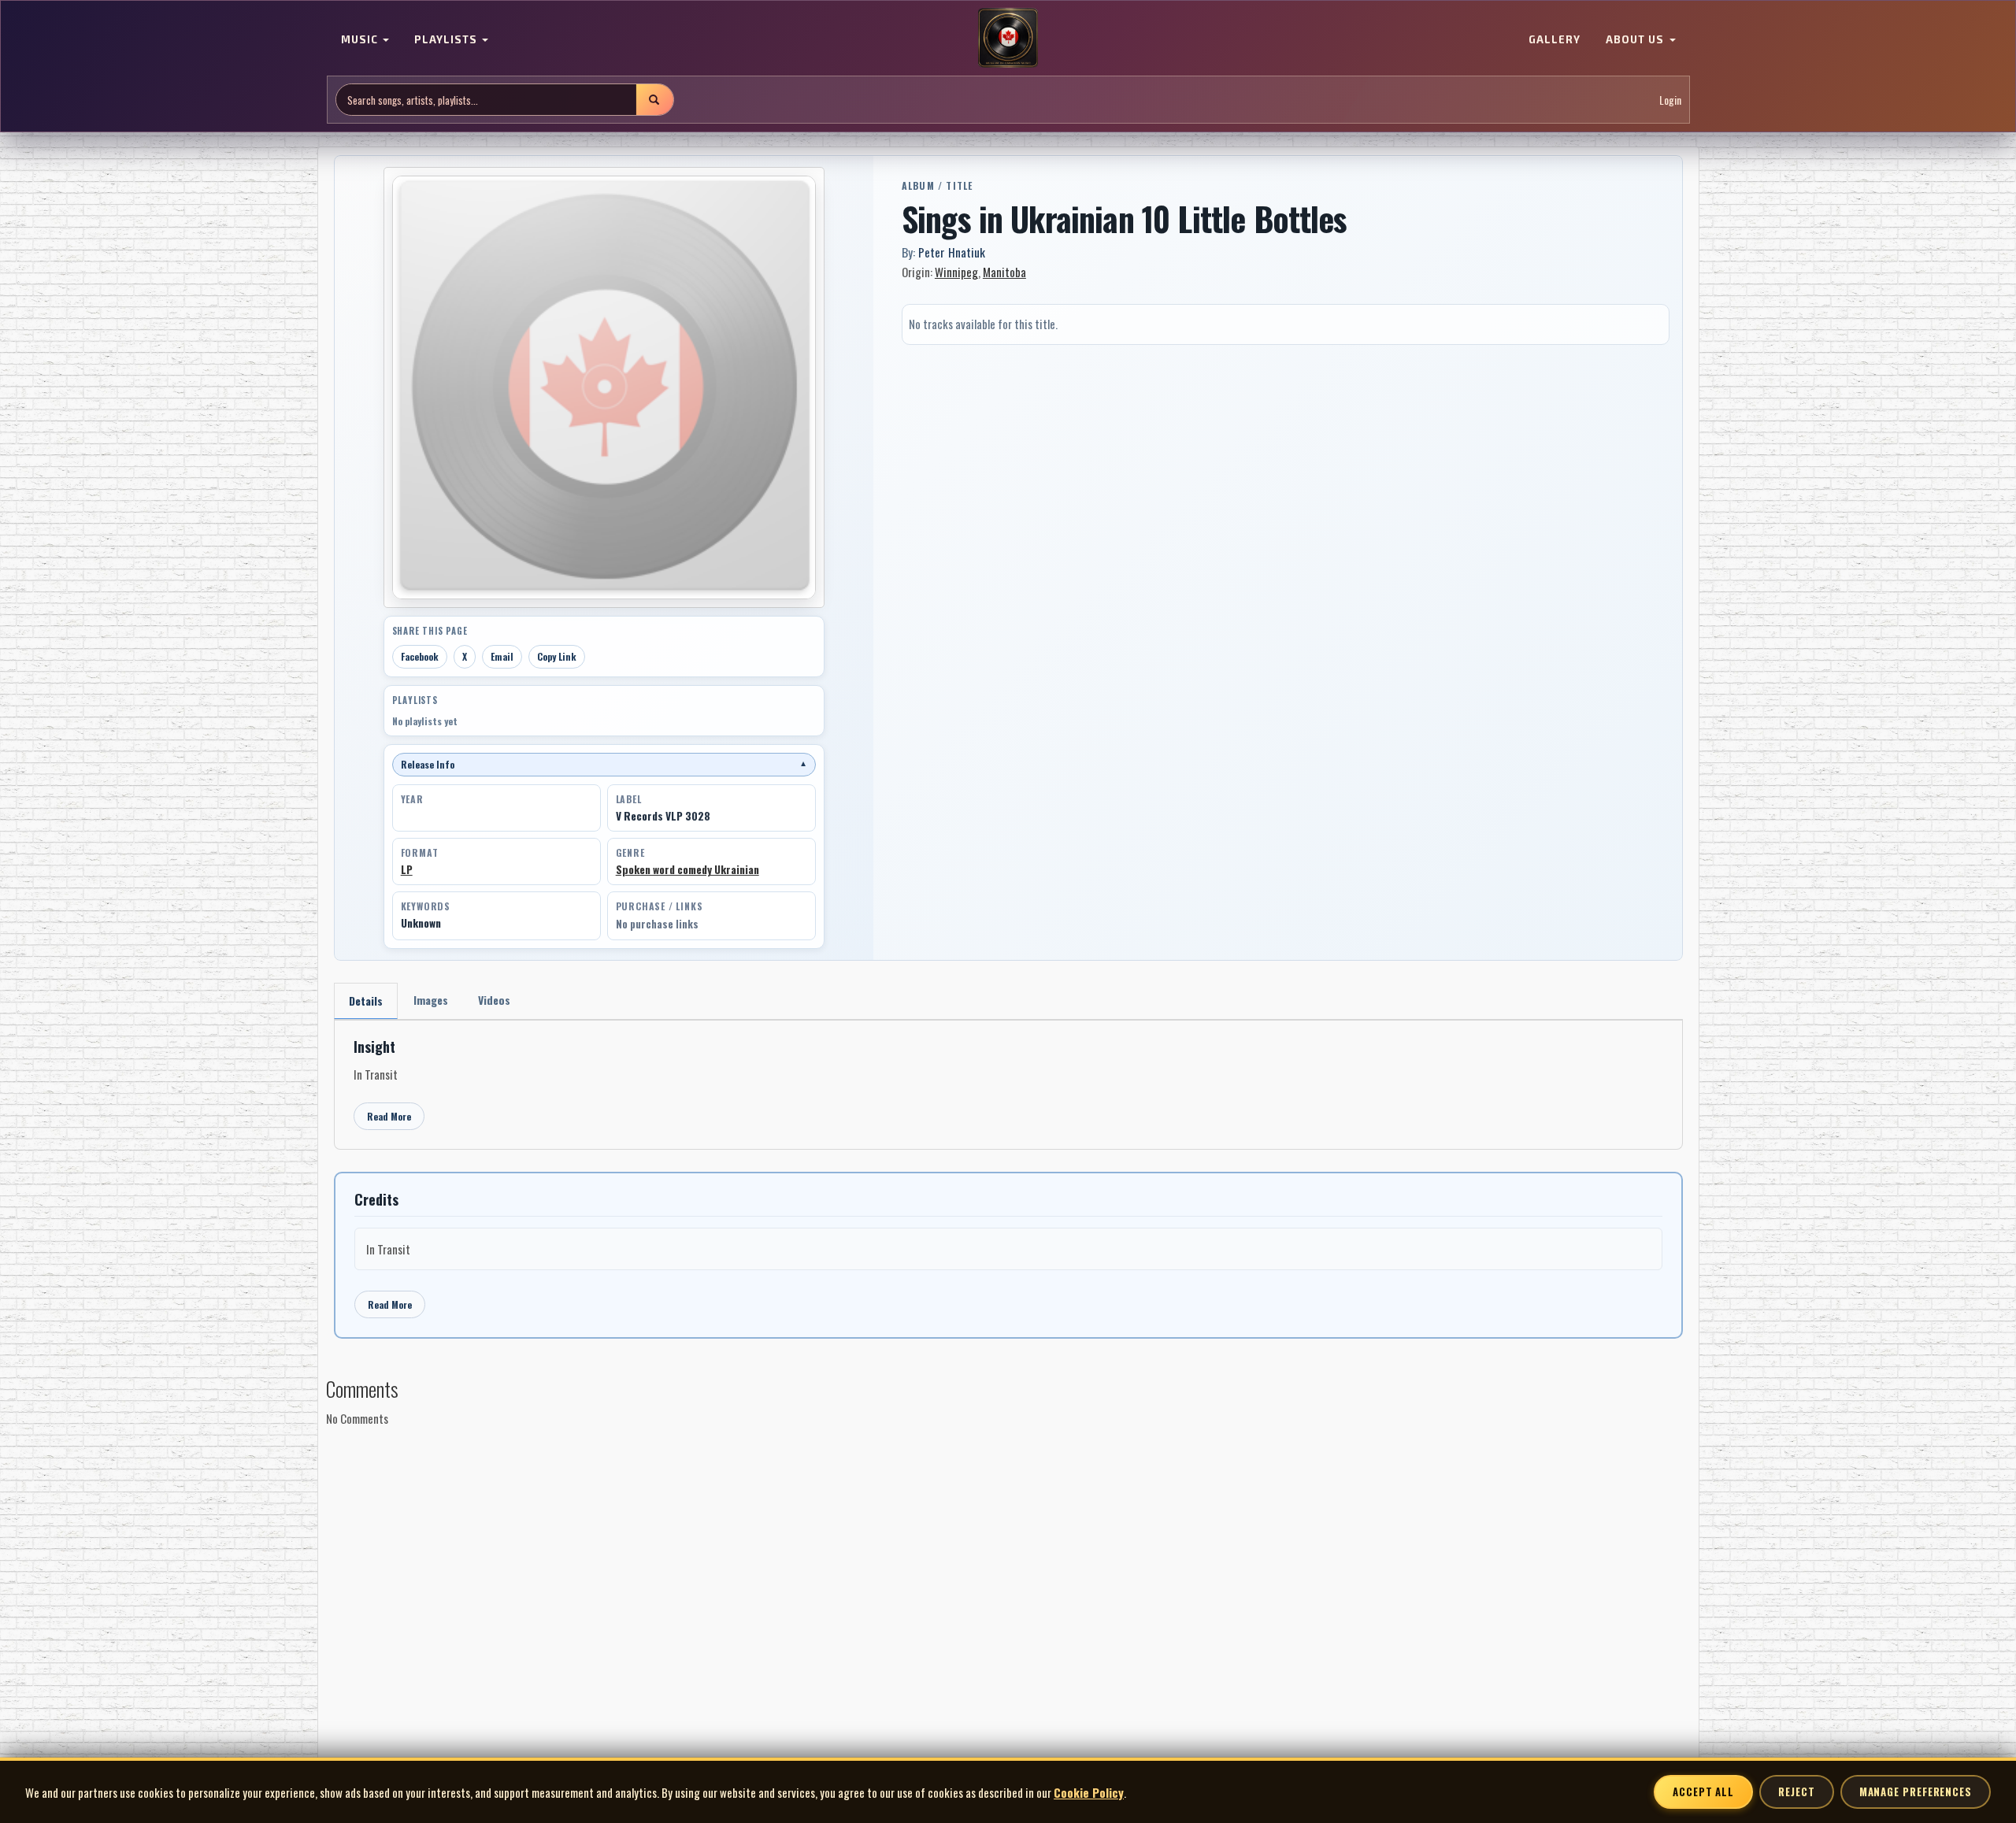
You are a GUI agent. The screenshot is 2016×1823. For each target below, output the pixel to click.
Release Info (604, 764)
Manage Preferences (1916, 1792)
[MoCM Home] (1008, 39)
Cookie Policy (1089, 1792)
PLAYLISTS (447, 39)
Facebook (420, 656)
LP (407, 869)
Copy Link (557, 656)
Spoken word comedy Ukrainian (687, 869)
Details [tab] (366, 1000)
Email (502, 656)
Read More (389, 1116)
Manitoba (1004, 272)
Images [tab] (431, 1000)
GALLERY (1555, 39)
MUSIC (361, 39)
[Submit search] (654, 100)
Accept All (1703, 1792)
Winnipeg (956, 272)
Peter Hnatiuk (952, 252)
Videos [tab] (494, 1000)
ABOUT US (1636, 39)
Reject (1796, 1792)
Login (1670, 100)
